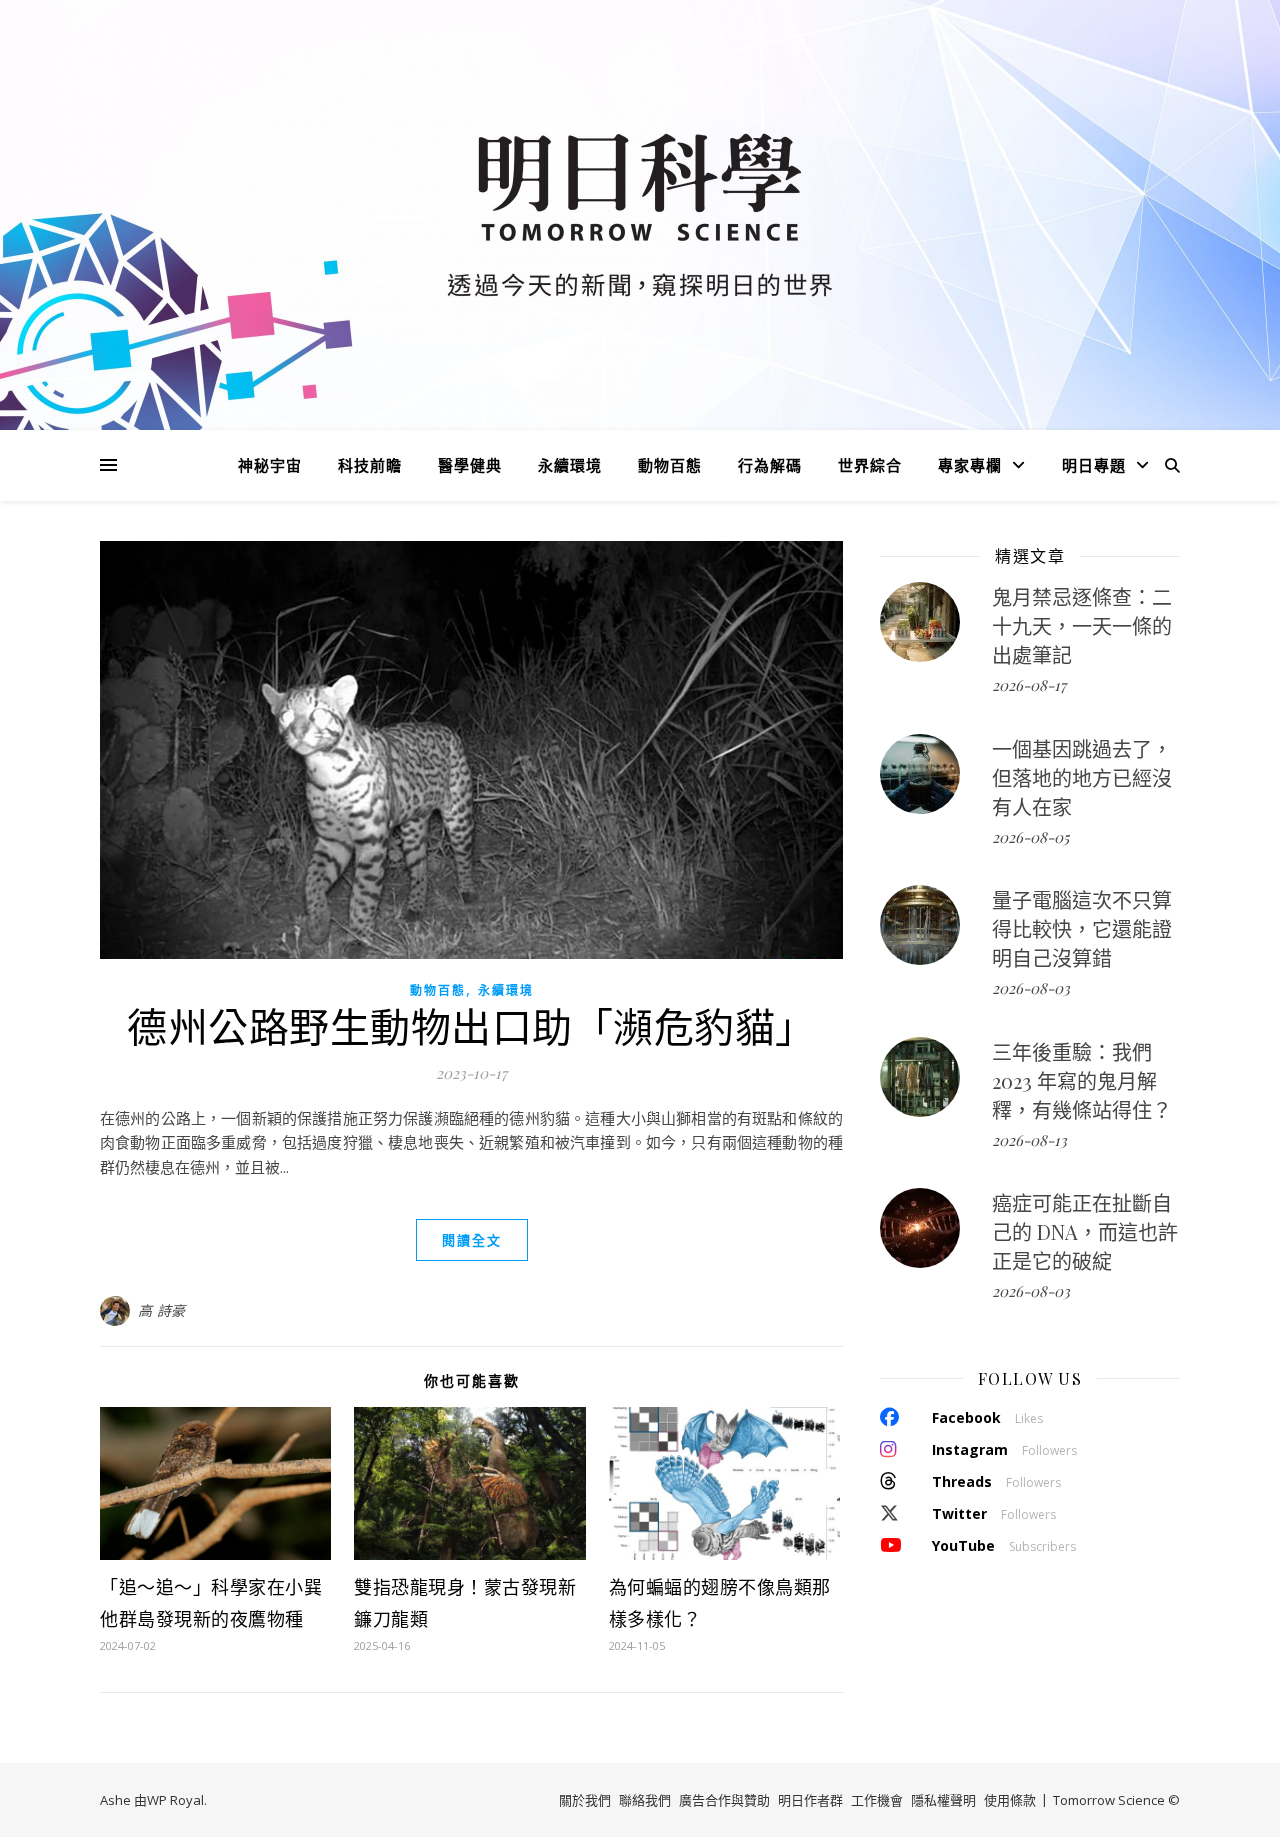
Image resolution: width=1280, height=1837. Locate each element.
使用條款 (1010, 1800)
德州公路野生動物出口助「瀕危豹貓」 (471, 1025)
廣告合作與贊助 (724, 1800)
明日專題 (1094, 465)
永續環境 (570, 465)
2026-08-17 (1029, 685)
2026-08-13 (1029, 1140)
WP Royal (175, 1800)
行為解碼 (770, 465)
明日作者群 (810, 1800)
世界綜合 (870, 465)
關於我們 (585, 1800)
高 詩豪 (162, 1310)
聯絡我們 (645, 1800)
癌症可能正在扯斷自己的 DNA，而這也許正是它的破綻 (1085, 1231)
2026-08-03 (1031, 988)
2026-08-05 (1030, 837)
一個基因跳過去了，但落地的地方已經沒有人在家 (1082, 777)
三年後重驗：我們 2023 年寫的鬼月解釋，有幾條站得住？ (1082, 1080)
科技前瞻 (370, 465)
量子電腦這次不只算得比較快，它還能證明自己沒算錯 (1082, 928)
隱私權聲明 (943, 1800)
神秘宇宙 (270, 465)
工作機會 (877, 1800)
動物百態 (670, 465)
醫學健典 (470, 465)
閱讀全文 (472, 1240)
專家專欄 (970, 465)
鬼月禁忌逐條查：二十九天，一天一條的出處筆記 (1082, 625)
